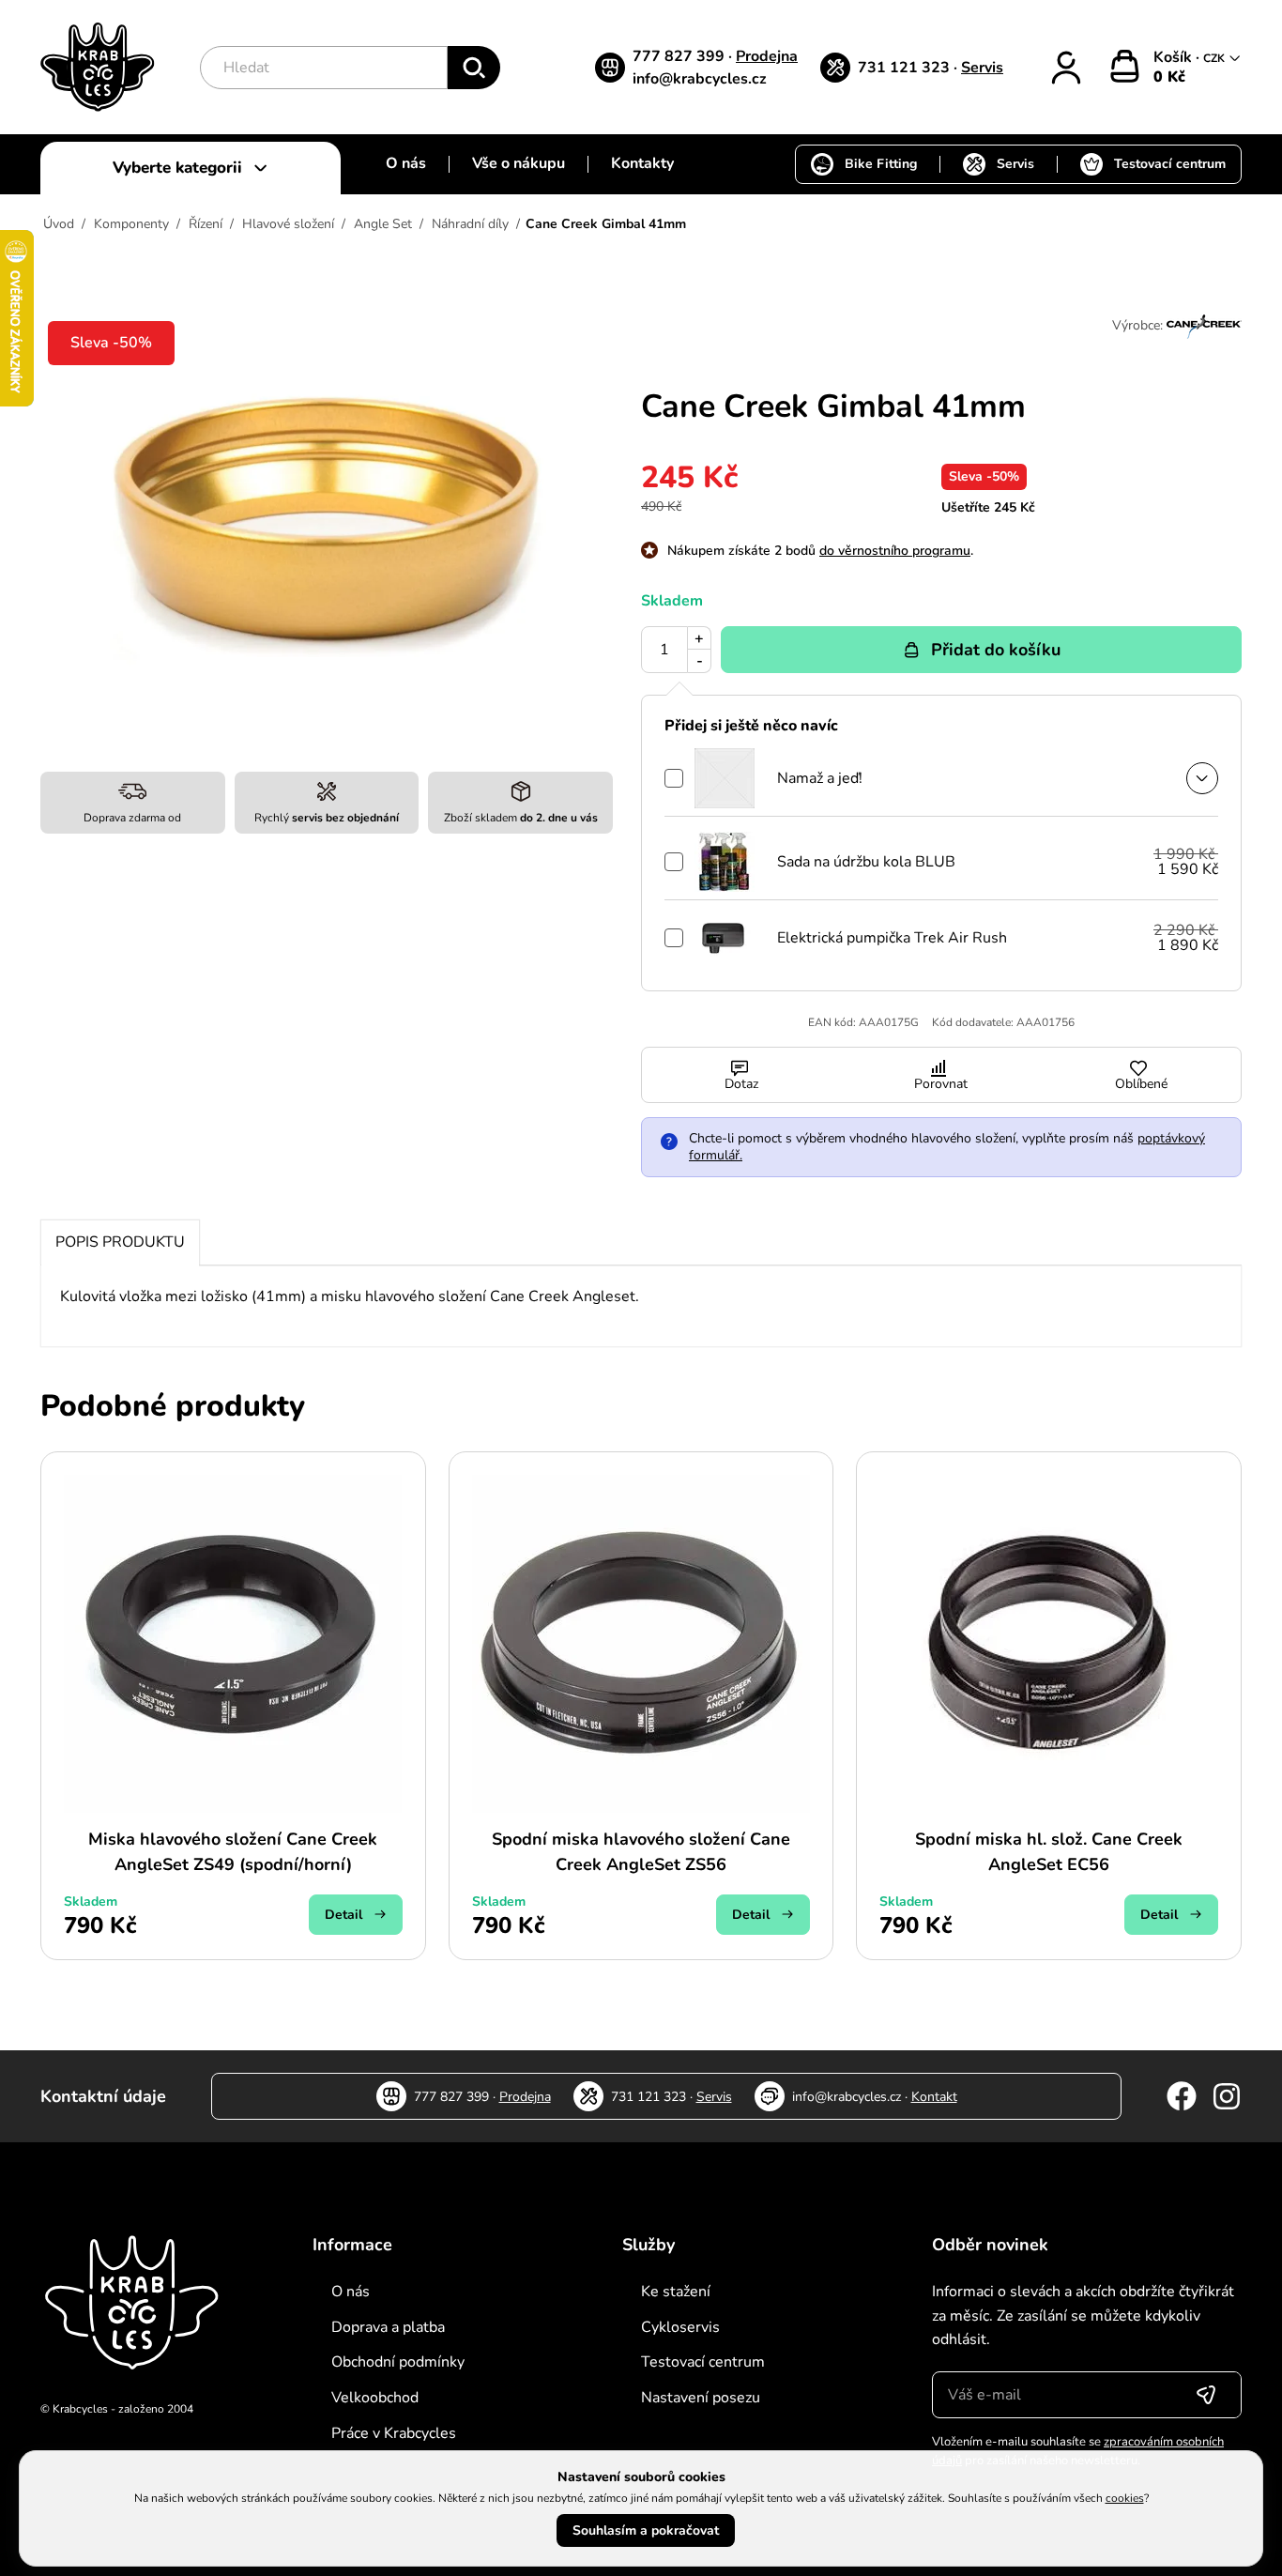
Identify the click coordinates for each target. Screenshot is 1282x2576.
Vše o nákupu (519, 163)
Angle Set (383, 224)
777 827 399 (680, 56)
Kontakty (642, 163)
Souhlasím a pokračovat (646, 2530)
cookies (1125, 2498)
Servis (982, 68)
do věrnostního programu (895, 551)
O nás (406, 163)
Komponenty (131, 224)
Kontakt (934, 2097)
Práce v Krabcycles (394, 2433)
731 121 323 (906, 68)
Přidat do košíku (996, 650)
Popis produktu (120, 1242)
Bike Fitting (881, 164)
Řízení (206, 224)
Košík (1175, 57)
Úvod (59, 224)
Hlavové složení (288, 224)
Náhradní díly (470, 224)
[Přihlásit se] (1206, 2395)
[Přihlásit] (1066, 68)
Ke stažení (676, 2292)
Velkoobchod (375, 2398)
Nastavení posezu (701, 2398)
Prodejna (767, 56)
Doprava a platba (388, 2327)
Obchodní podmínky (398, 2362)
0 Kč (1169, 77)
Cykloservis (680, 2327)
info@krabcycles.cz (700, 79)
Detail (343, 1915)
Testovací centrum (1170, 164)
